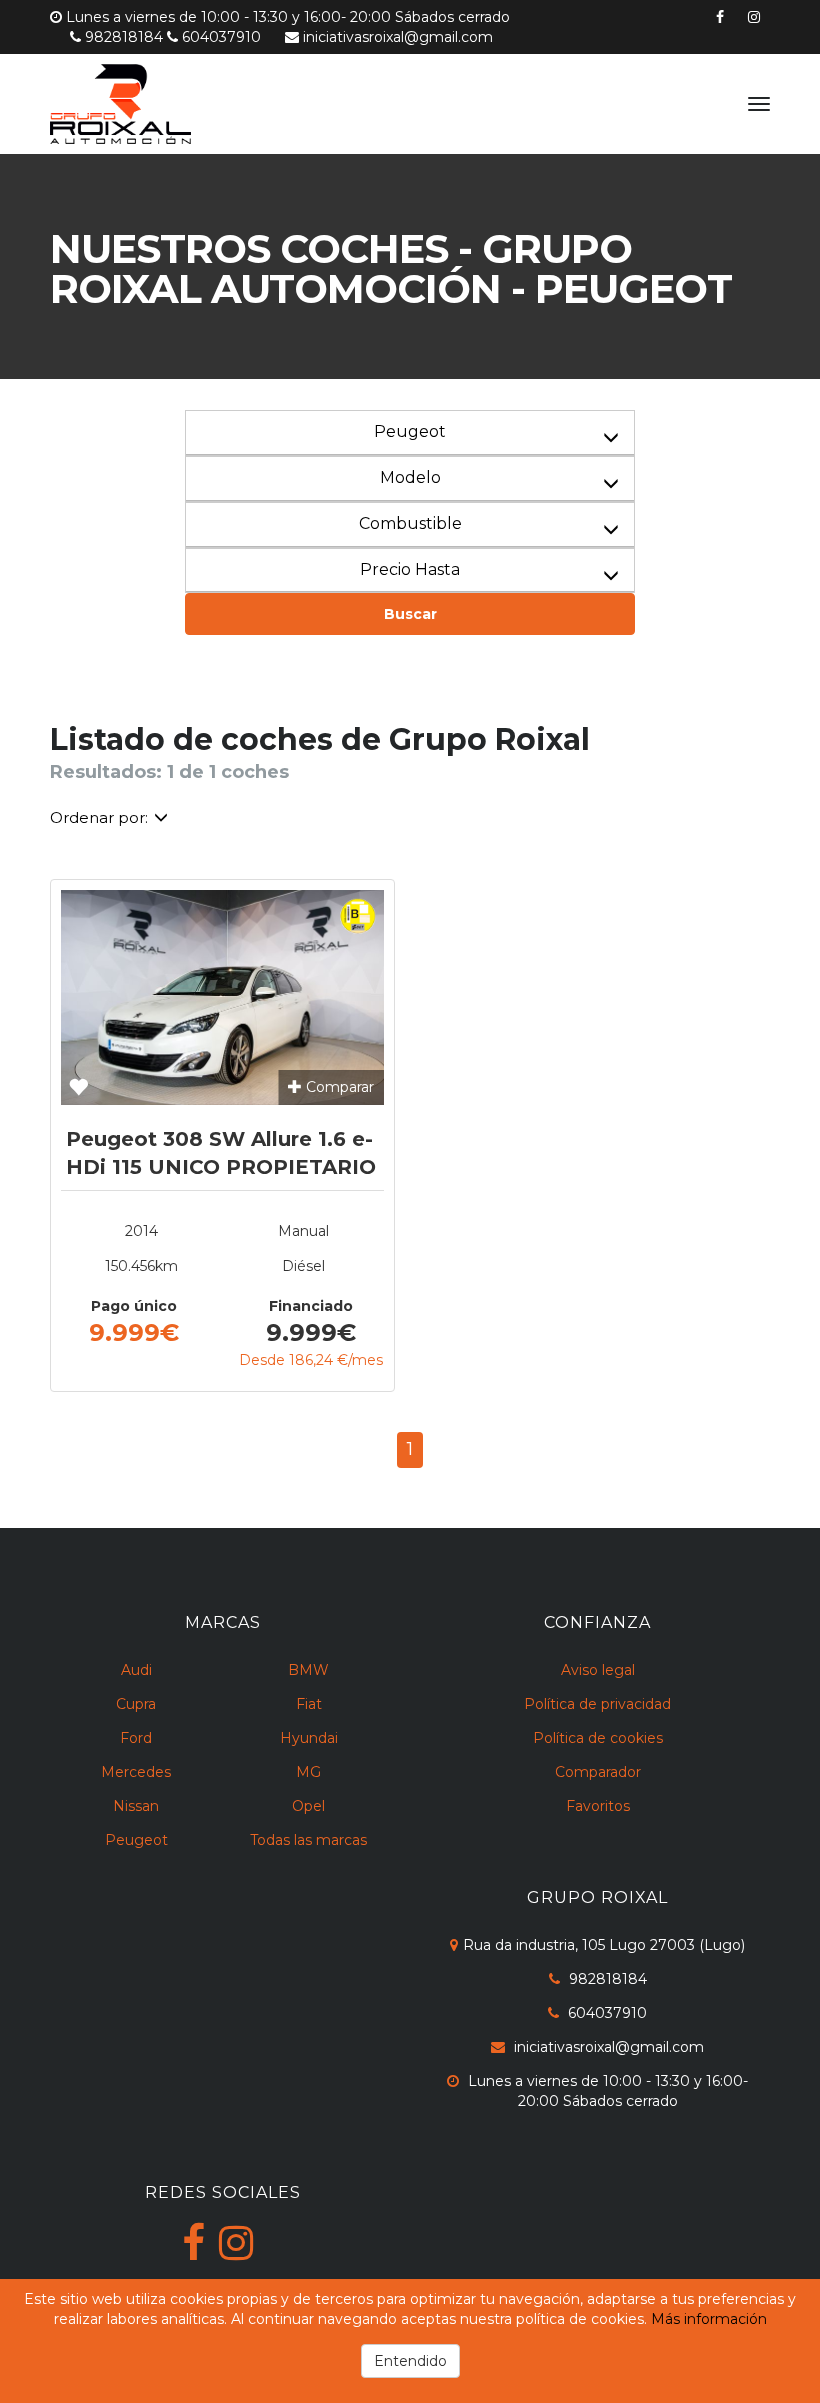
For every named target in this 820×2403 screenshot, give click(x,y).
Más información (709, 2319)
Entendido (410, 2361)
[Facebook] (720, 17)
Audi (136, 1670)
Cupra (136, 1704)
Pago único (134, 1306)
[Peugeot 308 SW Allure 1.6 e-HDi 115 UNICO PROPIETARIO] (222, 997)
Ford (136, 1738)
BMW (308, 1670)
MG (308, 1772)
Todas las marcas (308, 1840)
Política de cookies (598, 1738)
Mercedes (136, 1772)
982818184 (124, 37)
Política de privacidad (597, 1704)
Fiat (309, 1704)
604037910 (221, 37)
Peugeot (136, 1840)
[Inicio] (167, 104)
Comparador (598, 1772)
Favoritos (598, 1806)
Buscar (410, 614)
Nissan (136, 1806)
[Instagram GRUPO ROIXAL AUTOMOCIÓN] (236, 2243)
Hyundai (309, 1738)
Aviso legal (598, 1670)
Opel (308, 1806)
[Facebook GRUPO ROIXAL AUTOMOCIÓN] (193, 2243)
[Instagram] (754, 17)
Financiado (311, 1306)
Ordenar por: (99, 817)
